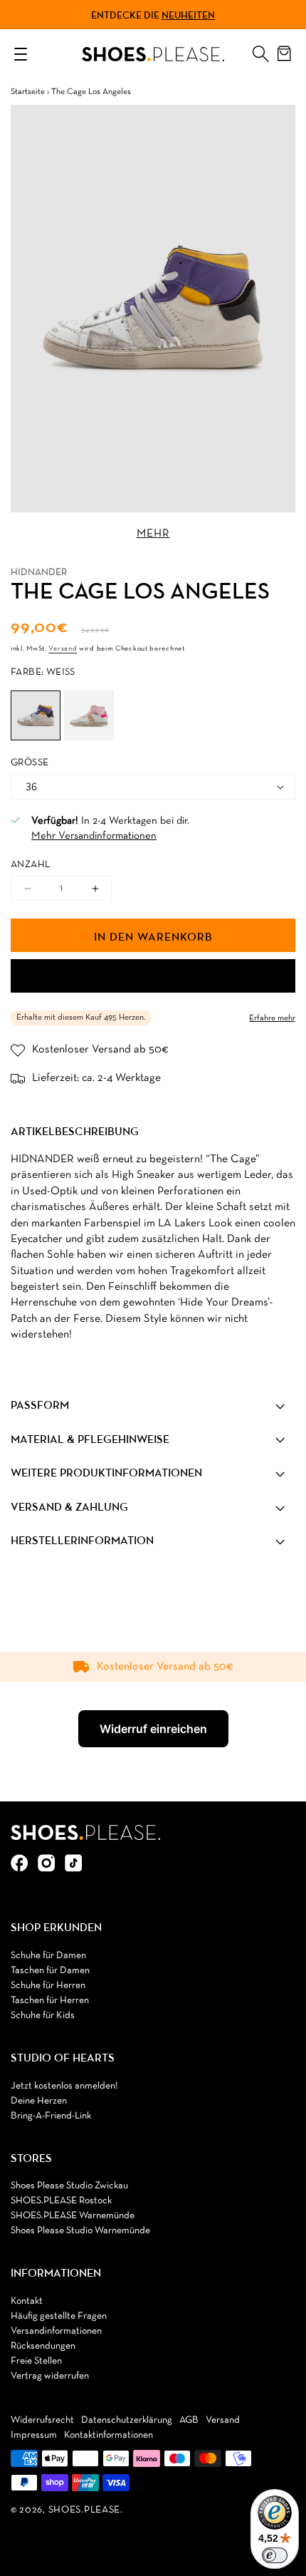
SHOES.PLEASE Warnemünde (73, 2216)
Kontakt (27, 2301)
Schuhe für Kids (43, 2016)
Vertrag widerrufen (50, 2376)
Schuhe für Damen (48, 1956)
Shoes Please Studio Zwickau (69, 2186)
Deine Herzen (39, 2101)
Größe (30, 763)
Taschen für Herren (50, 2001)
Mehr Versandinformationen (94, 836)
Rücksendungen (43, 2346)
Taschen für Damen (50, 1971)
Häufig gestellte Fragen (59, 2316)
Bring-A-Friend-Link (51, 2116)
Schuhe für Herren (48, 1986)
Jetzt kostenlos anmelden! (64, 2086)
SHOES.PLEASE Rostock (61, 2201)
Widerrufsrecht (42, 2420)
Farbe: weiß (43, 672)
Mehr (153, 534)
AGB (189, 2420)
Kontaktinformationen (109, 2435)
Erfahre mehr (272, 1018)
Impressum (34, 2435)
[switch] (275, 2555)
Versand (63, 649)
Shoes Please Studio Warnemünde (80, 2231)
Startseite (28, 92)
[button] (260, 51)
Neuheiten (188, 15)
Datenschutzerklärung (127, 2420)
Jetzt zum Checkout (153, 976)
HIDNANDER (39, 573)
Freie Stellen (36, 2361)
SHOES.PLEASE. (86, 2510)
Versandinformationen (56, 2331)
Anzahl (30, 865)
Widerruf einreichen (153, 1729)
